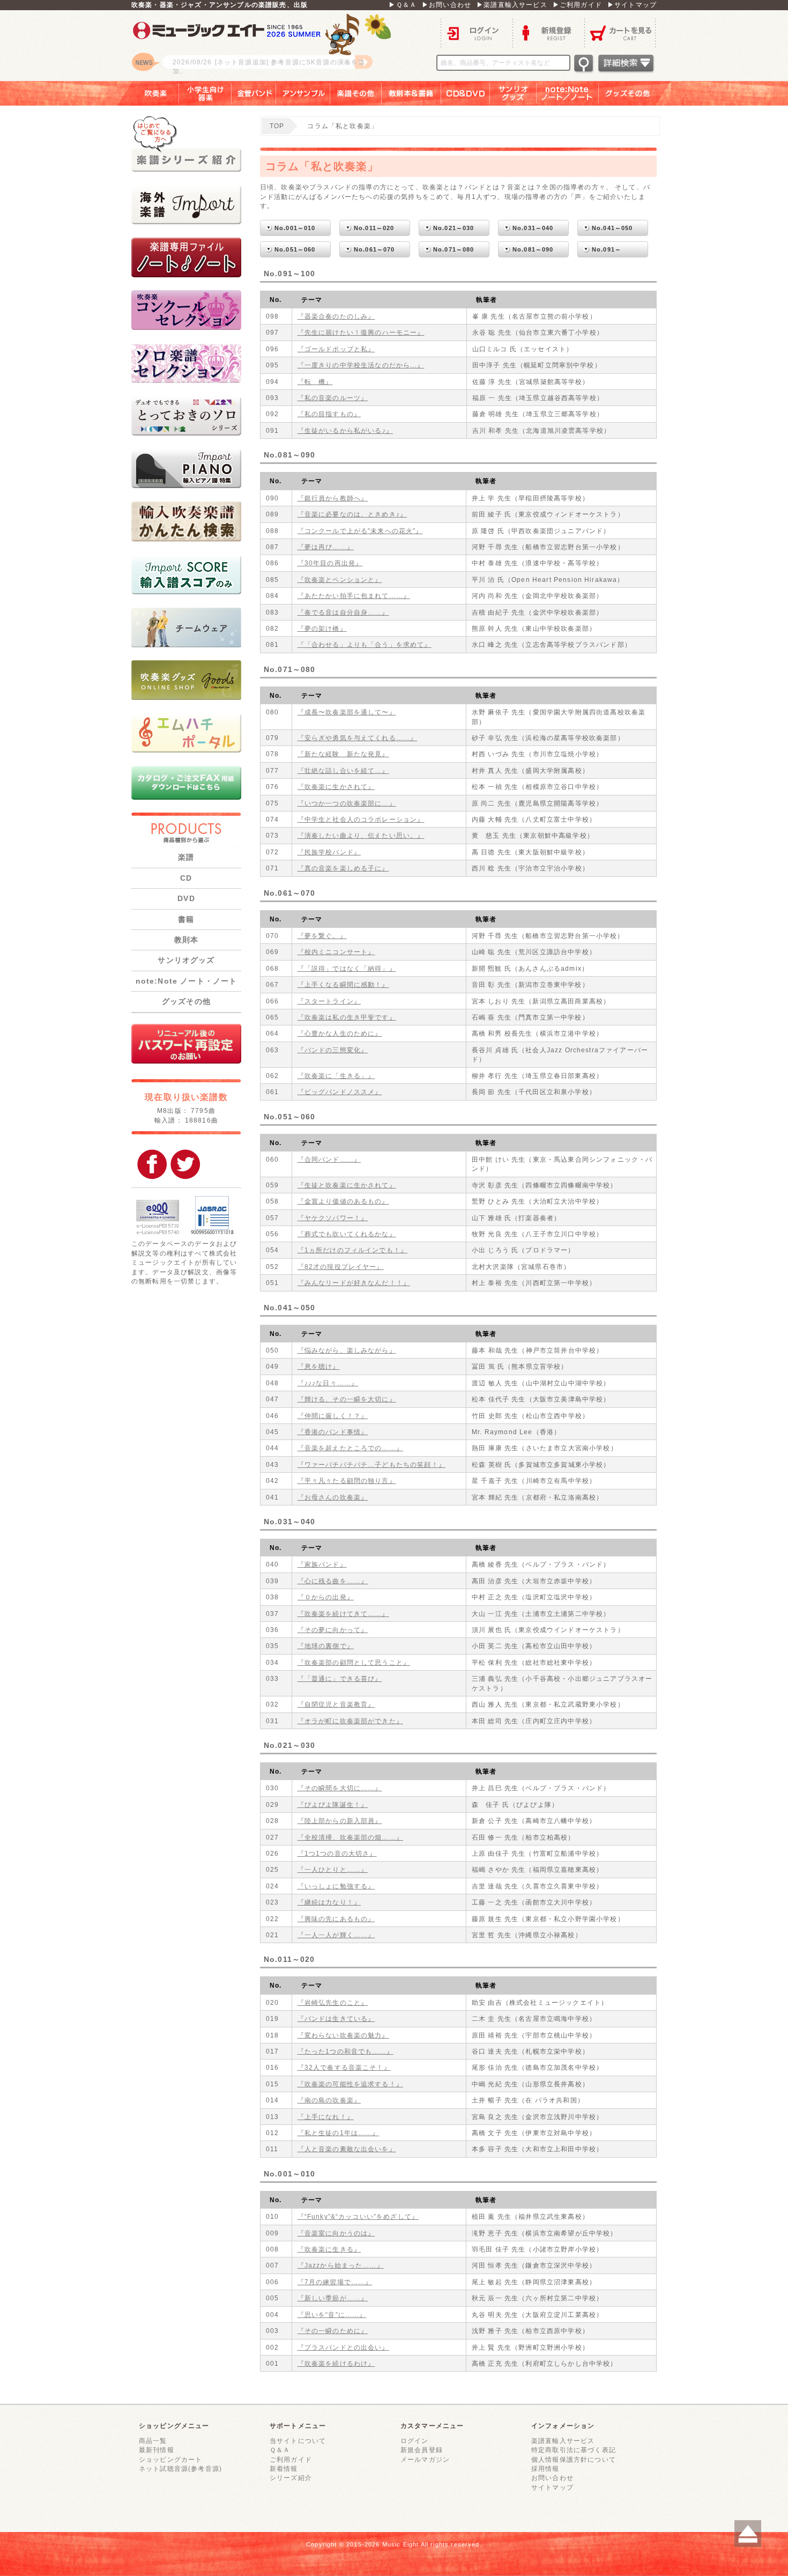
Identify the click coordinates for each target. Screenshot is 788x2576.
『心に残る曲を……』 (333, 1581)
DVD (186, 898)
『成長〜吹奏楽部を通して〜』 (347, 712)
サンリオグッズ (513, 93)
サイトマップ (552, 2487)
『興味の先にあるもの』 (336, 1919)
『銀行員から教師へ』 (333, 498)
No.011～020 (374, 228)
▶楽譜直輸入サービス (512, 5)
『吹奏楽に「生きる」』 (336, 1076)
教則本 (186, 940)
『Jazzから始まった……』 (341, 2265)
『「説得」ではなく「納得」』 (347, 968)
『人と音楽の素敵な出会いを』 (347, 2149)
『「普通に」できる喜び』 (340, 1678)
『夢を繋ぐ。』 (322, 936)
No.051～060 (295, 249)
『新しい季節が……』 (333, 2298)
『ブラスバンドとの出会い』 (343, 2347)
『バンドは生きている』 (336, 2018)
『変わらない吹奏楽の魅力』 (343, 2035)
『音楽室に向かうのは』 (336, 2233)
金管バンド (254, 93)
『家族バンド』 (322, 1564)
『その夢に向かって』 (333, 1630)
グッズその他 (635, 93)
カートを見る (620, 32)
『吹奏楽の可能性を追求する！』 (350, 2084)
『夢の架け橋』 (322, 628)
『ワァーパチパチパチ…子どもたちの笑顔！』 (371, 1464)
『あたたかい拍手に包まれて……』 (354, 596)
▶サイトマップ (632, 5)
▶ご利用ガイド (577, 5)
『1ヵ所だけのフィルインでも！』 (353, 1250)
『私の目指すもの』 (329, 414)
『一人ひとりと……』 (333, 1869)
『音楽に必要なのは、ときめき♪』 (352, 514)
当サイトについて (298, 2441)
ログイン (477, 32)
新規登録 (548, 32)
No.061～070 (374, 249)
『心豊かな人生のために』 (340, 1033)
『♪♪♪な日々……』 (328, 1383)
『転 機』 (315, 382)
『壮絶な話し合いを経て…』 (343, 770)
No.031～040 (533, 228)
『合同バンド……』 (329, 1159)
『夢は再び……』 (326, 547)
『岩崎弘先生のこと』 (333, 2002)
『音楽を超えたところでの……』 (350, 1448)
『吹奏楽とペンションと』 (340, 580)
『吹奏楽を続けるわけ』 (336, 2363)
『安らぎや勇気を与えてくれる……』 (358, 738)
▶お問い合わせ (447, 5)
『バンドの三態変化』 (333, 1050)
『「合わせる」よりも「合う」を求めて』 (365, 644)
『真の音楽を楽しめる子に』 (343, 868)
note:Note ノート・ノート (187, 981)
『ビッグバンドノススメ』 (340, 1092)
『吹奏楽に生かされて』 (336, 787)
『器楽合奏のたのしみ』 (336, 316)
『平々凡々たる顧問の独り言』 (347, 1481)
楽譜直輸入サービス (563, 2441)
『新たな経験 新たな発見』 (343, 754)
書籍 (186, 919)
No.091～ (607, 249)
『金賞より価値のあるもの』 (343, 1201)
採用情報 (545, 2468)
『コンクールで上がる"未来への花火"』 (360, 531)
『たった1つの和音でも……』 (345, 2051)
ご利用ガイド (291, 2459)
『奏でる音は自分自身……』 (343, 612)
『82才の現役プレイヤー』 (341, 1267)
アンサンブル (303, 93)
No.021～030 (454, 228)
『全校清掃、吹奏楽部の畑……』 (350, 1837)
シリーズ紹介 (291, 2478)
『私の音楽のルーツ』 (333, 398)
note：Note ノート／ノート (568, 93)
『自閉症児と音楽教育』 (336, 1704)
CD (186, 878)
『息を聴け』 (319, 1366)
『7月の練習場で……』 (335, 2282)
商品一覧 (153, 2441)
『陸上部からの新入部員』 (340, 1821)
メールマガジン (425, 2459)
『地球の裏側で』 (326, 1646)
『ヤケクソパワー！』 (333, 1218)
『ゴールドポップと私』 (336, 349)
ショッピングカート (170, 2459)
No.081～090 (533, 249)
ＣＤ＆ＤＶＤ (466, 93)
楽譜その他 (356, 93)
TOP (277, 126)
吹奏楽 (148, 93)
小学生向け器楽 (205, 93)
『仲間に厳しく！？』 (333, 1416)
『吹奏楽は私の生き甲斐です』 (347, 1017)
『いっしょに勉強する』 (336, 1886)
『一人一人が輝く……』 (336, 1935)
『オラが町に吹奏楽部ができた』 (350, 1721)
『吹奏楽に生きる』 (329, 2249)
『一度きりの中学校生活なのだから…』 (361, 365)
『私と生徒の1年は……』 (339, 2133)
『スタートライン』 (329, 1001)
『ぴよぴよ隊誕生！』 (333, 1804)
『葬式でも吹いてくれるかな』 (347, 1234)
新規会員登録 (422, 2450)
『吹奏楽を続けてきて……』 (343, 1614)
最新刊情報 (157, 2450)
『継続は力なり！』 (329, 1902)
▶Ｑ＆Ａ (403, 5)
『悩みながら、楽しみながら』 (347, 1350)
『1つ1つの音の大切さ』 (337, 1853)
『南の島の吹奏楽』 (329, 2100)
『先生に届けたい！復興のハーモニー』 (361, 332)
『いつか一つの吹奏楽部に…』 (347, 803)
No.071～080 (454, 249)
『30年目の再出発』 (330, 563)
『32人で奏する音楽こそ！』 (344, 2067)
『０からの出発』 (326, 1597)
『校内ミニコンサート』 (336, 952)
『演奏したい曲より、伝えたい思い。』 (361, 835)
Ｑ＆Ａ (280, 2450)
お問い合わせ (552, 2478)
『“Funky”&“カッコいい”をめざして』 (358, 2216)
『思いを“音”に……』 (332, 2315)
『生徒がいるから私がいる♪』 (345, 430)
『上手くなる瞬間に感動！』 (343, 984)
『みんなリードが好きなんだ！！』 (354, 1283)
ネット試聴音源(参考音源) (180, 2468)
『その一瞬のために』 (333, 2331)
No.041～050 (612, 228)
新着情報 (284, 2468)
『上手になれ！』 (326, 2117)
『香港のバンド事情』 (333, 1432)
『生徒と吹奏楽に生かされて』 (347, 1185)
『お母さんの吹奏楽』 (333, 1497)
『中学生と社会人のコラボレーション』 (361, 819)
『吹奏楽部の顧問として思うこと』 (354, 1662)
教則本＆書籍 (411, 93)
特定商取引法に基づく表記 (574, 2450)
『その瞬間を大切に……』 (340, 1788)
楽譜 (186, 857)
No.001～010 (295, 228)
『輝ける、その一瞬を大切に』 (347, 1399)
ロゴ (265, 46)
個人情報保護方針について (574, 2459)
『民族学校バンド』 (329, 852)
